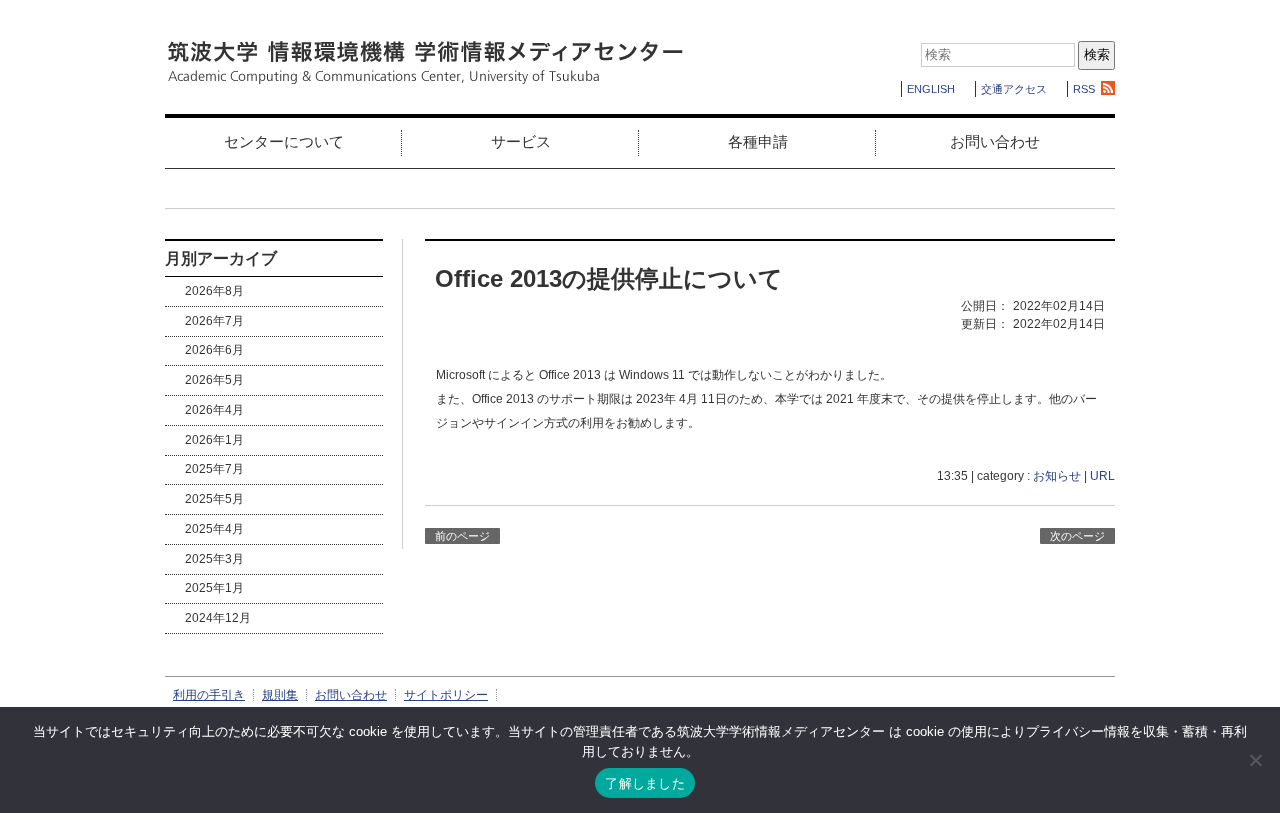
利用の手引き (209, 695)
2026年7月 (214, 321)
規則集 (280, 695)
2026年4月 (214, 410)
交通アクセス (1014, 89)
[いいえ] (1255, 760)
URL (1102, 476)
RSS (1084, 89)
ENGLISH (931, 89)
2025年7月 (214, 469)
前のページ (462, 536)
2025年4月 (214, 529)
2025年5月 (214, 499)
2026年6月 (214, 350)
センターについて (284, 141)
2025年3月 (214, 559)
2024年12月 (218, 618)
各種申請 (758, 141)
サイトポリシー (446, 695)
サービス (521, 141)
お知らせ (1057, 476)
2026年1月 (214, 440)
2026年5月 (214, 380)
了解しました (645, 783)
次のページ (1077, 536)
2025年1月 (214, 588)
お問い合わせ (995, 141)
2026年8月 (214, 291)
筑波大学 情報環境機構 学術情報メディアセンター (425, 63)
